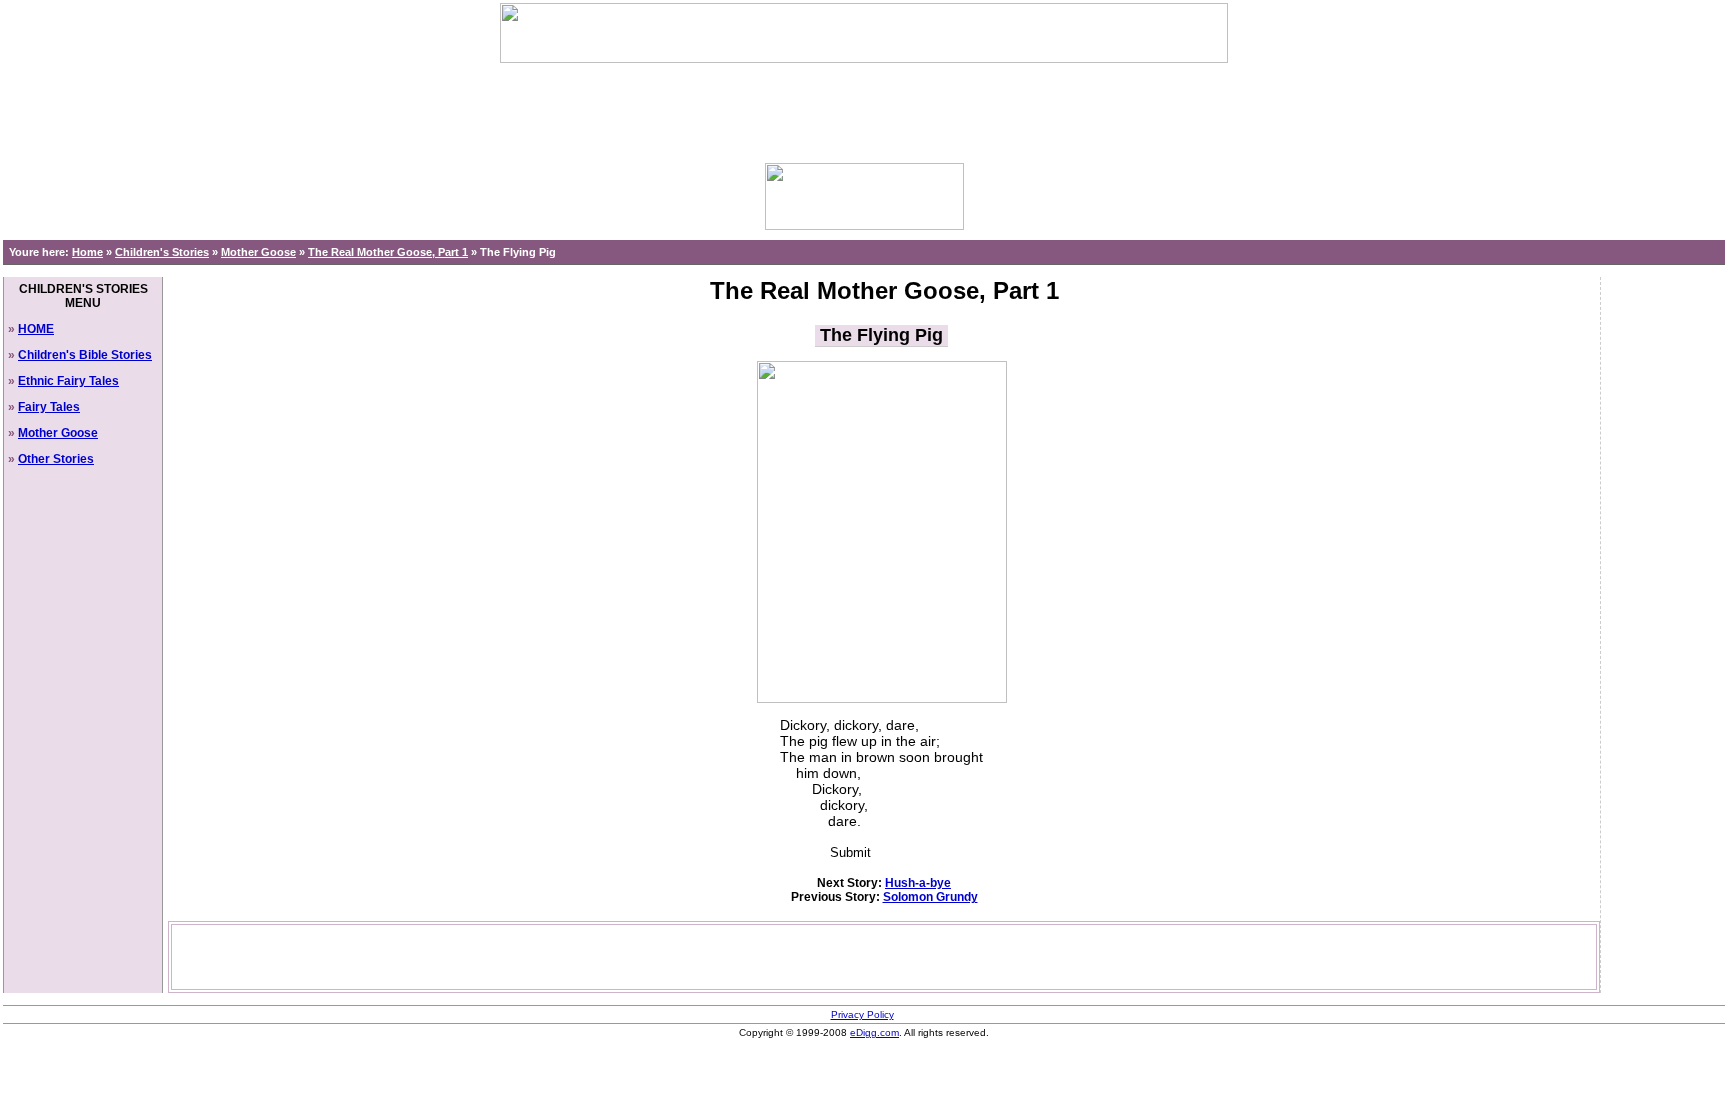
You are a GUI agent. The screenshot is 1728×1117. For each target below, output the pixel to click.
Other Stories (56, 459)
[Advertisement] (864, 108)
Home (87, 252)
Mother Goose (258, 252)
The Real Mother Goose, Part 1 (388, 252)
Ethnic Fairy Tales (68, 381)
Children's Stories (162, 252)
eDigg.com (874, 1032)
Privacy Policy (862, 1014)
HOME (36, 329)
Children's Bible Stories (85, 355)
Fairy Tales (49, 407)
